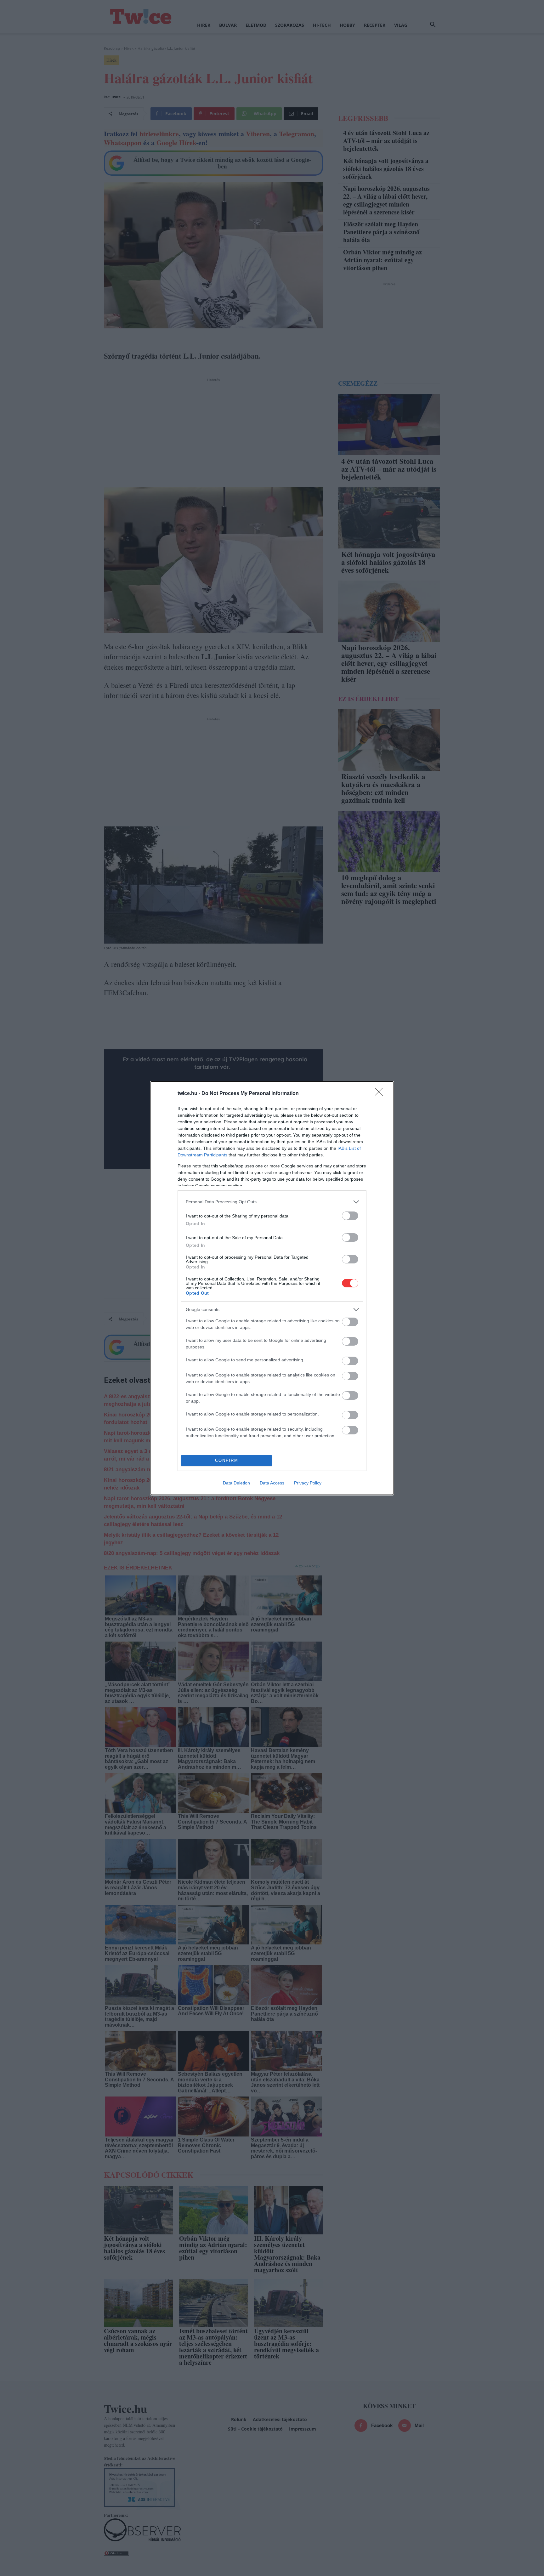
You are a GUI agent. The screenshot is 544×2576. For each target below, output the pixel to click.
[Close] (381, 1094)
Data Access (272, 1483)
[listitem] (272, 1202)
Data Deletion (236, 1483)
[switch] (350, 1216)
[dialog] (272, 1288)
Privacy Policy (308, 1483)
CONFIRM (227, 1460)
